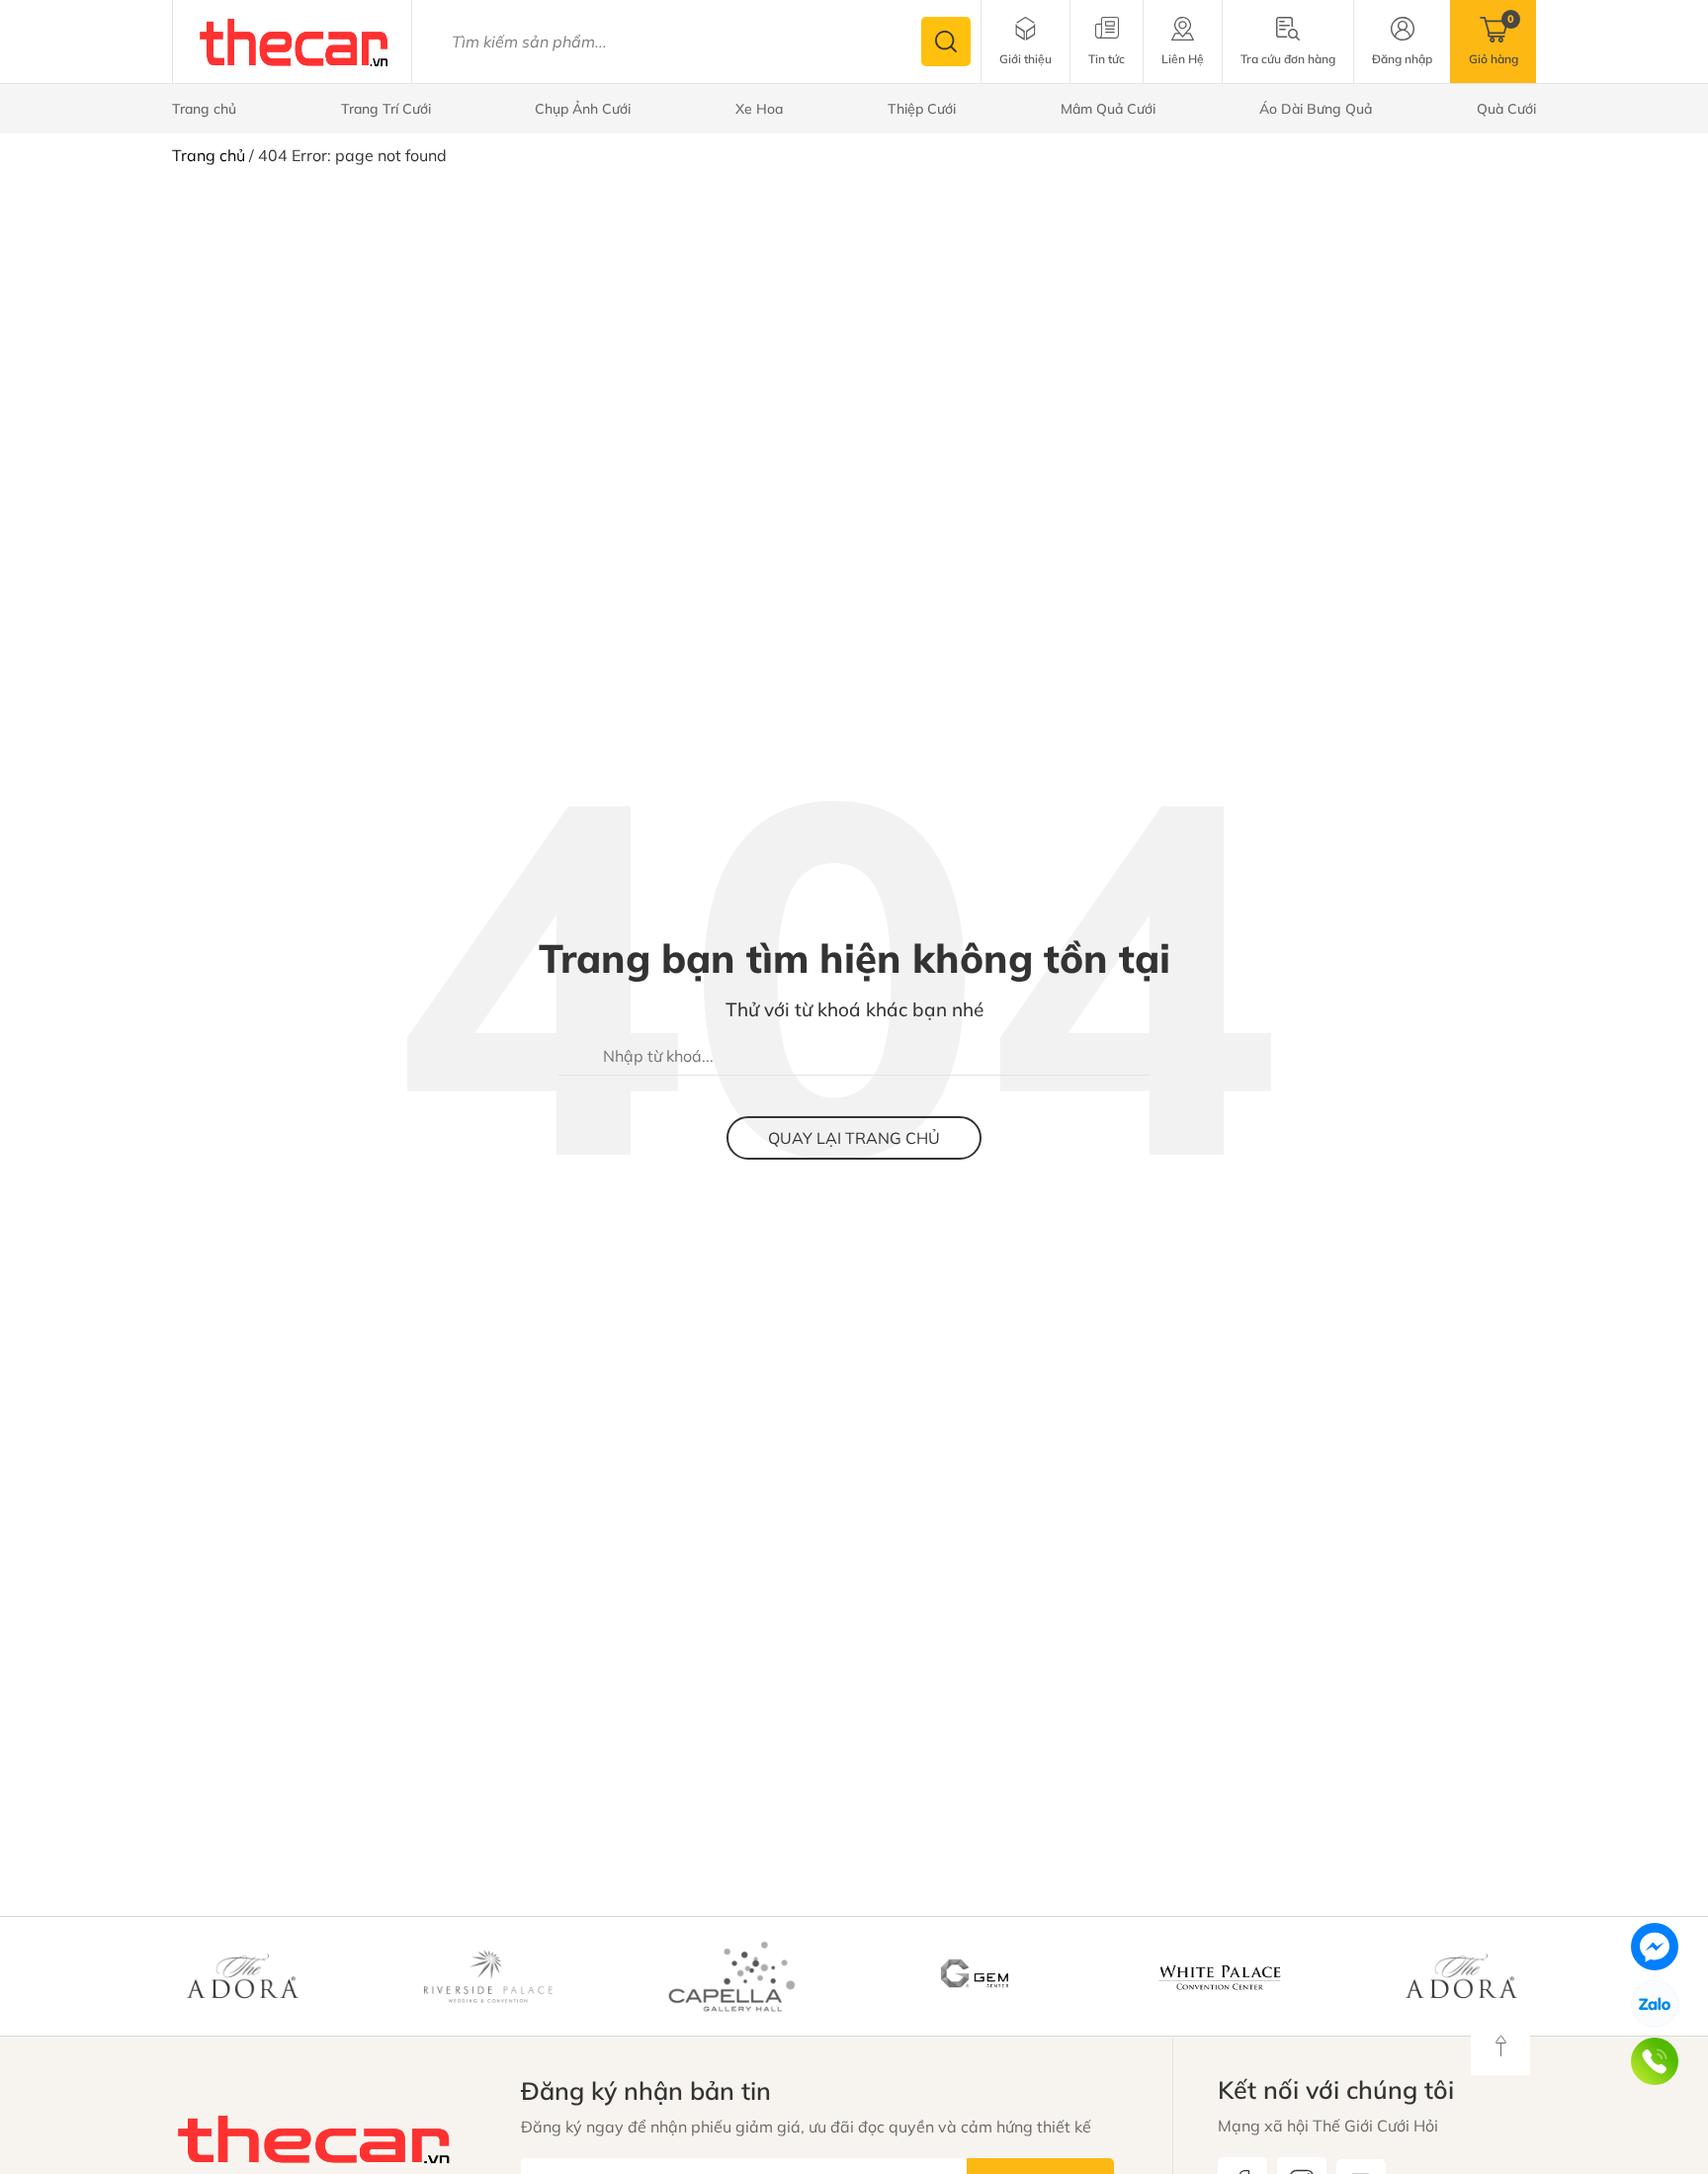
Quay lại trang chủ (854, 1138)
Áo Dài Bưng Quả (1316, 109)
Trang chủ (204, 109)
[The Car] (295, 41)
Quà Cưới (1506, 109)
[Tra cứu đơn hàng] (1288, 42)
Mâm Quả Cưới (1108, 109)
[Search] (946, 42)
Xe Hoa (759, 109)
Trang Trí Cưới (386, 109)
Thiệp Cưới (922, 109)
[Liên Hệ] (1183, 42)
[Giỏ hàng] (1494, 42)
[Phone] (1655, 2061)
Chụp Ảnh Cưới (583, 109)
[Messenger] (1655, 1947)
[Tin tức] (1107, 42)
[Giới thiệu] (1025, 42)
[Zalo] (1655, 2004)
